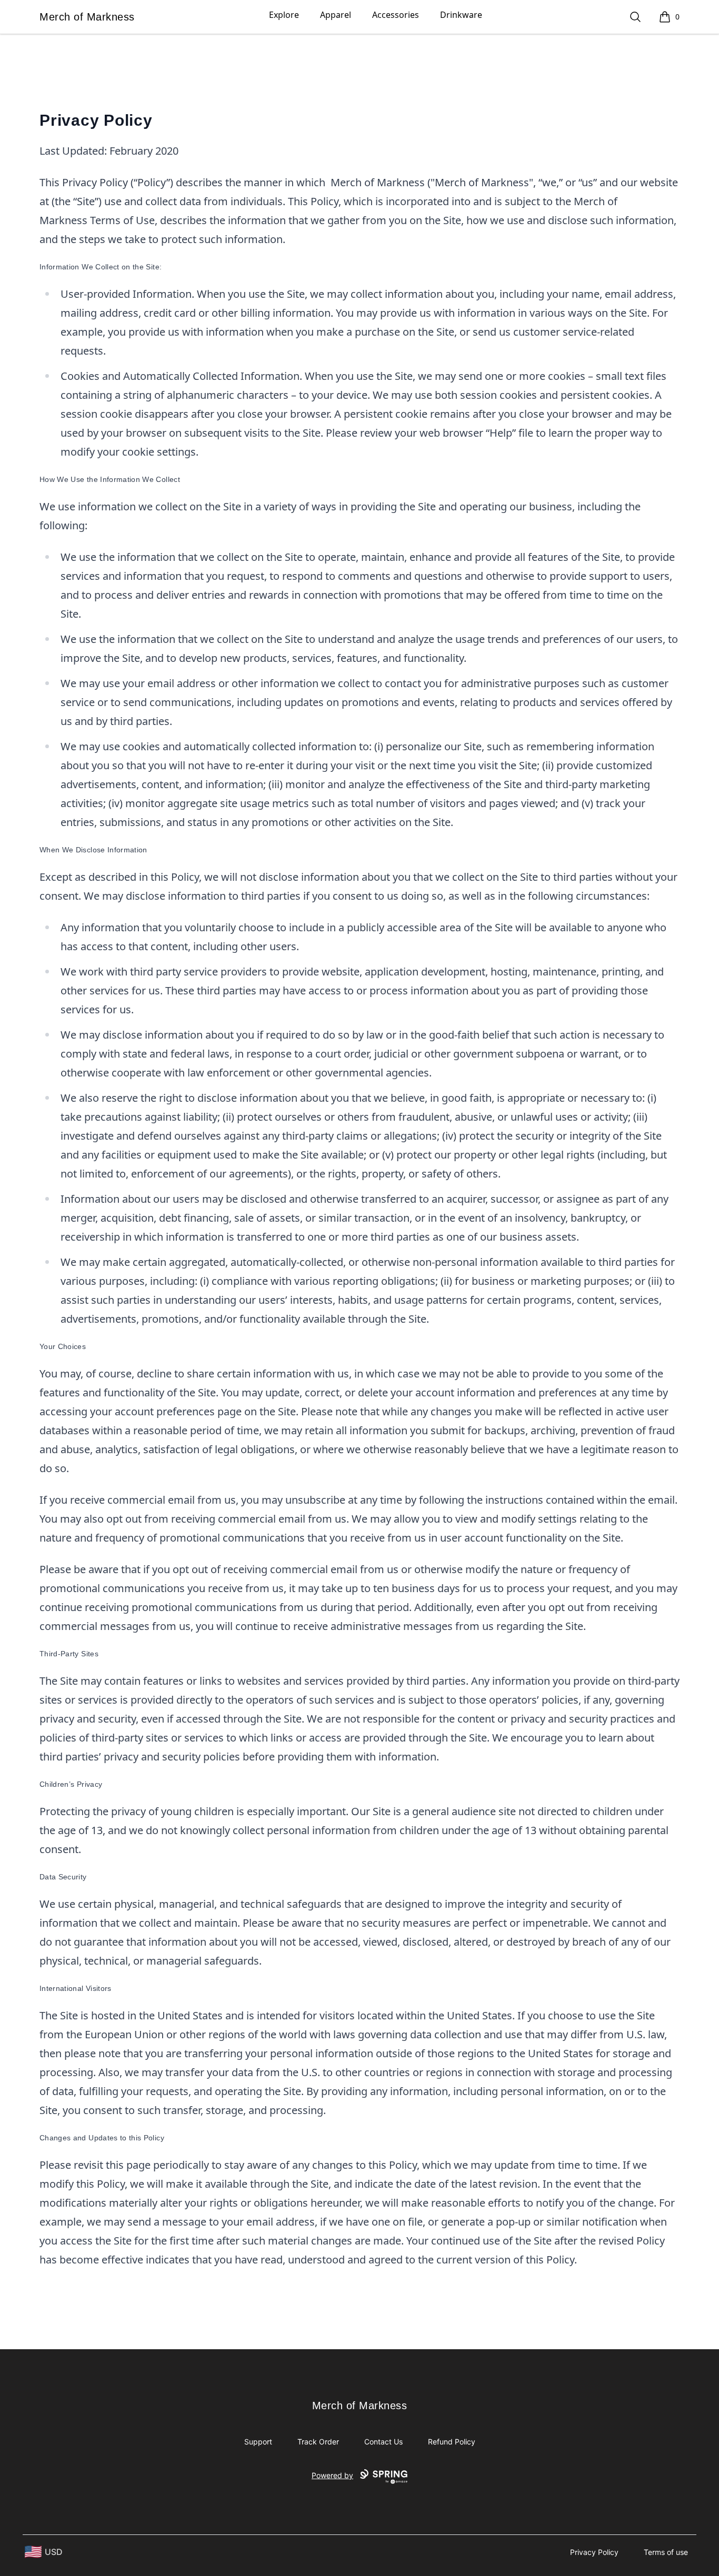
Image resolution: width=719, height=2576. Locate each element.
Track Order (318, 2442)
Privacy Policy (594, 2552)
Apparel (336, 15)
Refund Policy (452, 2442)
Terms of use (666, 2552)
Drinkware (461, 15)
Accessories (396, 15)
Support (258, 2442)
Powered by (332, 2475)
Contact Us (383, 2442)
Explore (284, 15)
